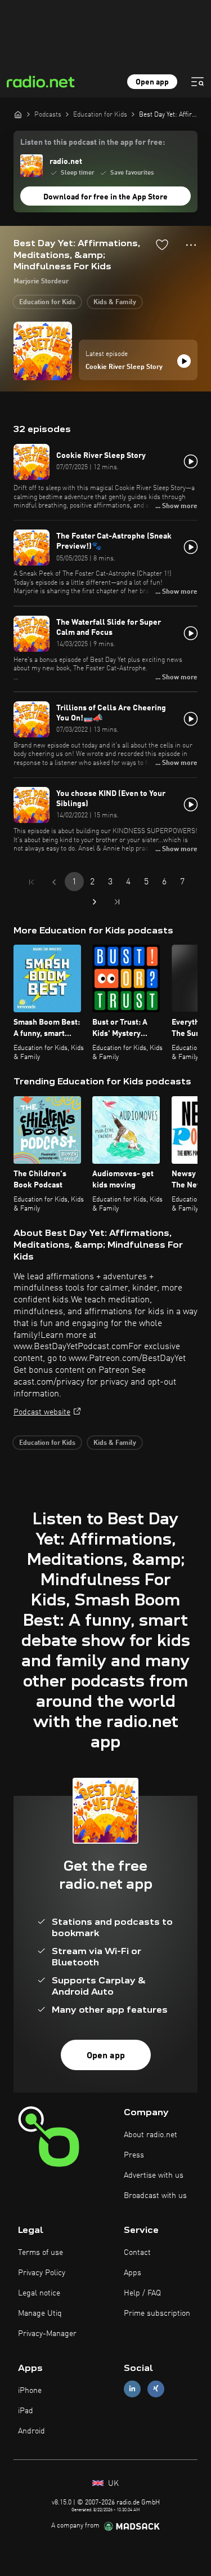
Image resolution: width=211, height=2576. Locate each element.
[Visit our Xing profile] (156, 2389)
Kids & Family (115, 302)
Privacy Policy (42, 2273)
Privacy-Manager (47, 2334)
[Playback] (184, 361)
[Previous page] (54, 882)
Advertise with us (154, 2175)
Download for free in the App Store (105, 197)
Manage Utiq (40, 2313)
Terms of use (41, 2253)
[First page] (32, 882)
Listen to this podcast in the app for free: (93, 143)
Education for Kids (47, 302)
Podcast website (42, 1412)
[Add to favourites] (162, 244)
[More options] (191, 245)
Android (32, 2431)
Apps (133, 2273)
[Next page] (95, 902)
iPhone (30, 2391)
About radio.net (151, 2135)
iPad (26, 2411)
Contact (137, 2253)
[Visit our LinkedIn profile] (132, 2389)
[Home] (18, 114)
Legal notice (39, 2293)
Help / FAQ (142, 2293)
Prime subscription (157, 2313)
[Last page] (117, 902)
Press (134, 2155)
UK (112, 2484)
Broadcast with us (155, 2196)
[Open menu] (197, 82)
